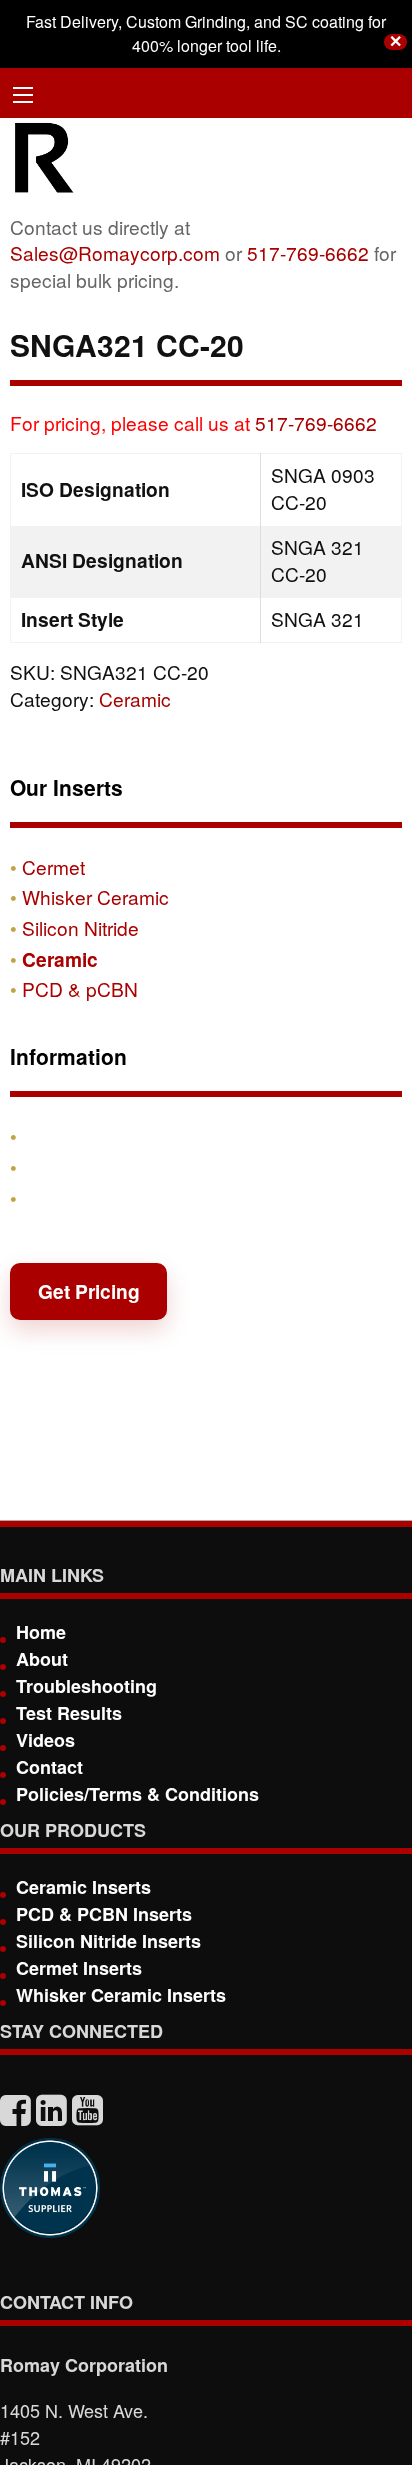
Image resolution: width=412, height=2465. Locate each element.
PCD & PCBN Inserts (104, 1914)
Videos (45, 1740)
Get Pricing (89, 1291)
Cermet (53, 866)
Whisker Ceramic (95, 896)
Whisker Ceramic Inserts (121, 1995)
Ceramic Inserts (83, 1887)
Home (41, 1632)
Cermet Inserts (79, 1968)
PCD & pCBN (80, 988)
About (42, 1659)
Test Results (69, 1713)
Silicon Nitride (80, 927)
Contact (58, 1198)
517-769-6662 (308, 252)
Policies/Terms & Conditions (137, 1794)
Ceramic (135, 698)
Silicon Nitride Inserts (108, 1941)
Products (64, 1136)
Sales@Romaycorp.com (115, 252)
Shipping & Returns (112, 1167)
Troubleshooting (86, 1686)
